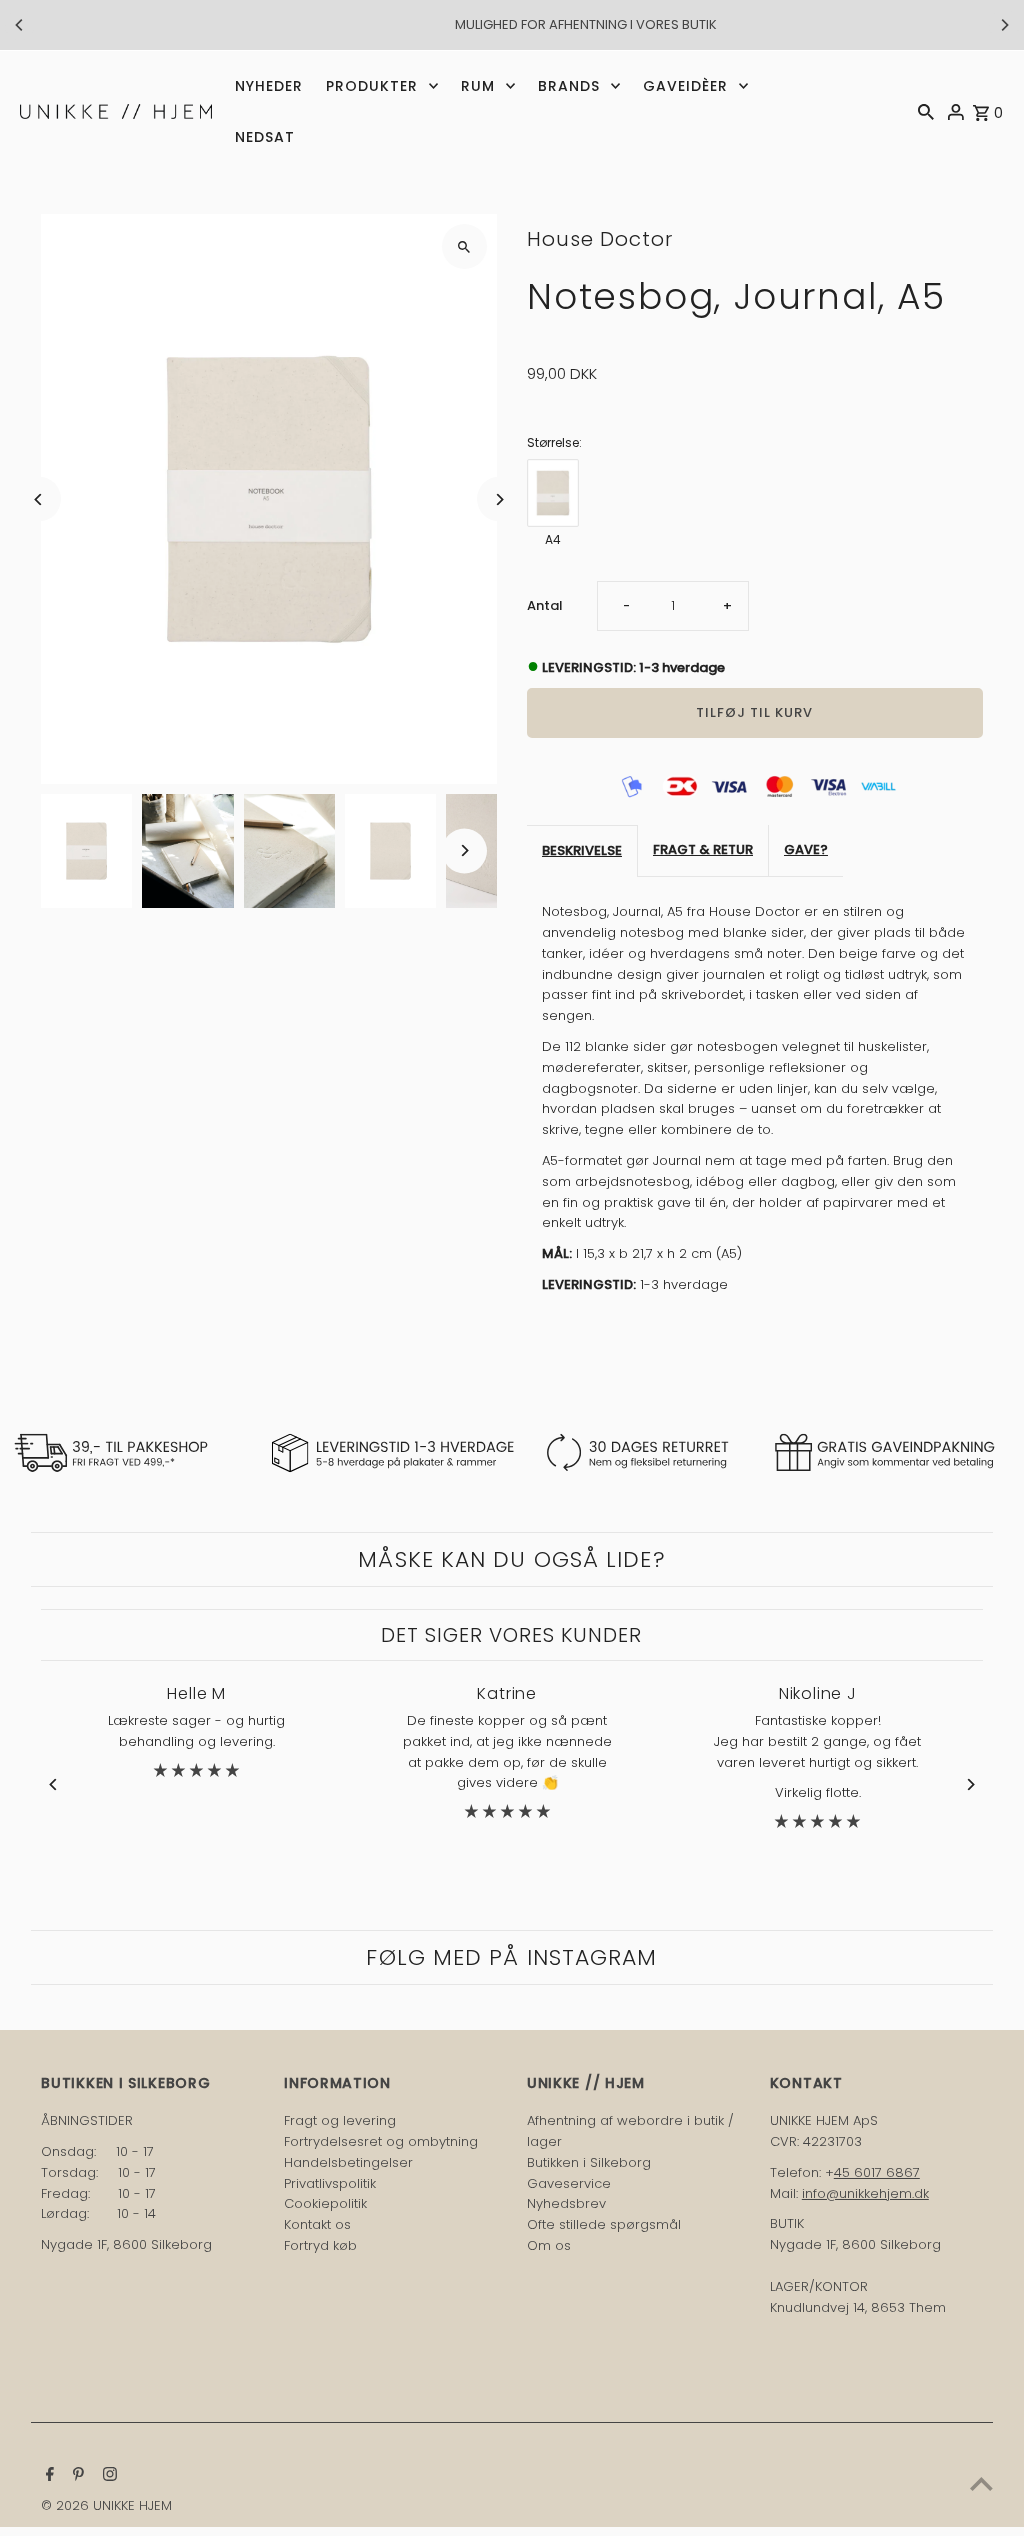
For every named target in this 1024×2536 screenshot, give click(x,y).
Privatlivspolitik (330, 2183)
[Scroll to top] (981, 2483)
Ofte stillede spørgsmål (604, 2224)
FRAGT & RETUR (703, 849)
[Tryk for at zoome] (464, 246)
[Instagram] (107, 2476)
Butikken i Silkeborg (589, 2162)
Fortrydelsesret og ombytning (381, 2141)
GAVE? (806, 849)
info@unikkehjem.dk (865, 2193)
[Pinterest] (76, 2476)
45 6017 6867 (877, 2172)
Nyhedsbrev (566, 2203)
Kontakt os (317, 2224)
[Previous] (20, 25)
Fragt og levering (340, 2120)
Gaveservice (569, 2183)
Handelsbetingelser (348, 2162)
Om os (549, 2245)
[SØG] (926, 111)
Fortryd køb (320, 2245)
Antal (545, 605)
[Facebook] (47, 2476)
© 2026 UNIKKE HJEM (106, 2505)
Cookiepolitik (325, 2203)
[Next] (1004, 25)
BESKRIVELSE (582, 850)
